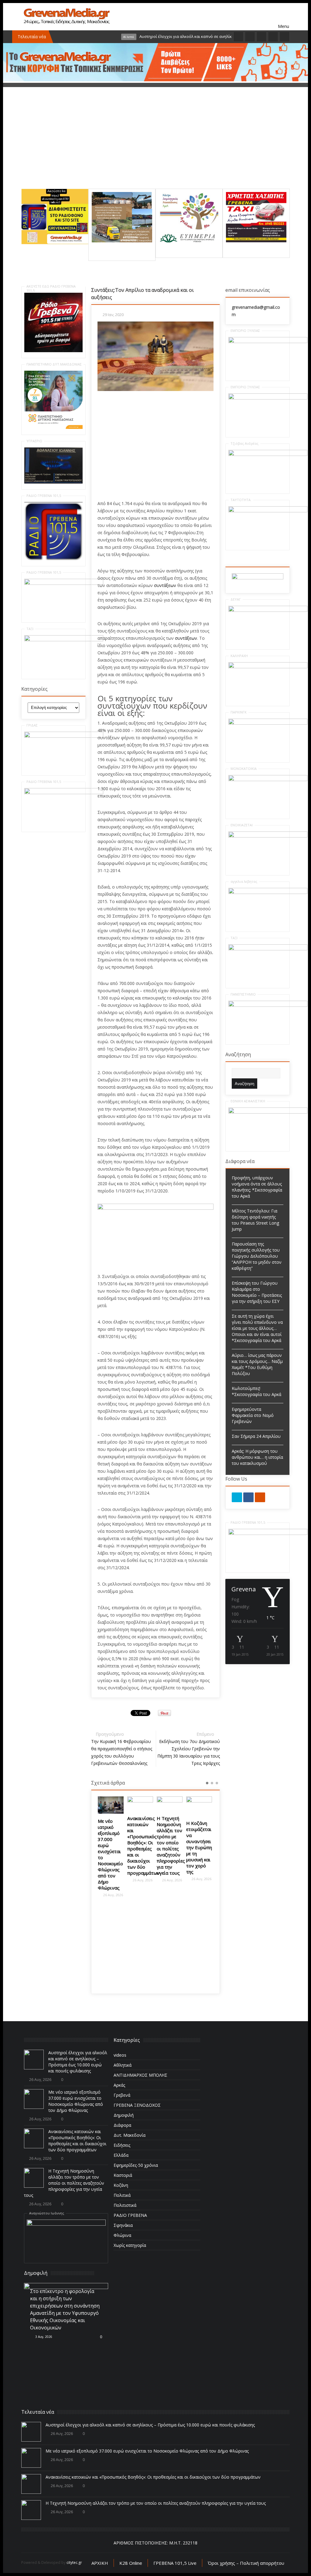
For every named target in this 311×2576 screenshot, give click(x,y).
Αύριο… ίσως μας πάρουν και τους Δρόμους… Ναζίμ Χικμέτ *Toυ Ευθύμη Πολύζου (257, 1364)
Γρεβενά (122, 2095)
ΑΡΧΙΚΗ (100, 2563)
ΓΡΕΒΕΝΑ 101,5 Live (175, 2563)
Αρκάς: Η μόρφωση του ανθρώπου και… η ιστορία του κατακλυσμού (257, 1457)
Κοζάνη (121, 2185)
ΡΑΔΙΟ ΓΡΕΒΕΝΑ (130, 2215)
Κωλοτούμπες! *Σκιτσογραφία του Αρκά (256, 1391)
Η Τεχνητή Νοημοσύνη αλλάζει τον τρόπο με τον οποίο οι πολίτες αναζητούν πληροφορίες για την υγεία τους (141, 1846)
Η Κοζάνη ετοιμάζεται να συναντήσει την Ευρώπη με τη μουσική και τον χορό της (170, 1847)
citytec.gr (74, 2563)
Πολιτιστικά (125, 2205)
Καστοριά (123, 2175)
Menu (284, 17)
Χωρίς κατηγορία (130, 2245)
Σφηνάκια (123, 2225)
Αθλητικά (123, 2065)
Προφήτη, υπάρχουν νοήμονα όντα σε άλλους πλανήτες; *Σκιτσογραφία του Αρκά (257, 1187)
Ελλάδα (121, 2155)
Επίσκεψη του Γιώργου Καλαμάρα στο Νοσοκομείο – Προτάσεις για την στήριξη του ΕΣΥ (257, 1292)
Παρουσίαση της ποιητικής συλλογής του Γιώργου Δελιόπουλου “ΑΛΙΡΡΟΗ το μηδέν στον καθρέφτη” (257, 1256)
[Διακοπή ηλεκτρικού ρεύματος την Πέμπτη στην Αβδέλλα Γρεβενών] (199, 1803)
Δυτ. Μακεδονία (130, 2135)
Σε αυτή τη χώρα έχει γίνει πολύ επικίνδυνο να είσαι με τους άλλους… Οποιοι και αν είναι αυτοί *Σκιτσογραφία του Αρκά (257, 1328)
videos (120, 2055)
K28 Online (131, 2563)
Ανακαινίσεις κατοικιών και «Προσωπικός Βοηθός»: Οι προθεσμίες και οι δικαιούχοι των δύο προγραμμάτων (114, 1846)
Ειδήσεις (122, 2145)
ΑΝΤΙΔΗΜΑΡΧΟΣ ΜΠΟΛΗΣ (140, 2075)
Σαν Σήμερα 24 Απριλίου (256, 1436)
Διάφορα (122, 2125)
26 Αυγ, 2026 (113, 1880)
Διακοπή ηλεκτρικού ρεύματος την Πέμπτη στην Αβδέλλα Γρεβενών (199, 1836)
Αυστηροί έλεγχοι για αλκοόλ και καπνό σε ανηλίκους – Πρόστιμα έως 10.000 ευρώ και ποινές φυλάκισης (78, 2062)
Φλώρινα (122, 2235)
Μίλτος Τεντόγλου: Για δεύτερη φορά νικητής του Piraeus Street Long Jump (255, 1220)
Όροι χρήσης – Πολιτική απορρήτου (246, 2563)
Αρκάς (119, 2085)
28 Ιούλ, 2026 (44, 2324)
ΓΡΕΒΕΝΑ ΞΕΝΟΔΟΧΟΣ (137, 2105)
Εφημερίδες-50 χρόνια (136, 2165)
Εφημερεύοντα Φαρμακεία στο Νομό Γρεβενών (253, 1415)
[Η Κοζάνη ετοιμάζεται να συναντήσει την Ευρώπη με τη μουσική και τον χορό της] (170, 1806)
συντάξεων (165, 585)
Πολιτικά (122, 2195)
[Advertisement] (155, 146)
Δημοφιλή (124, 2115)
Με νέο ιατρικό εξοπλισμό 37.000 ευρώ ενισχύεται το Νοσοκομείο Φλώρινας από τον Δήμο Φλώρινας (76, 2101)
